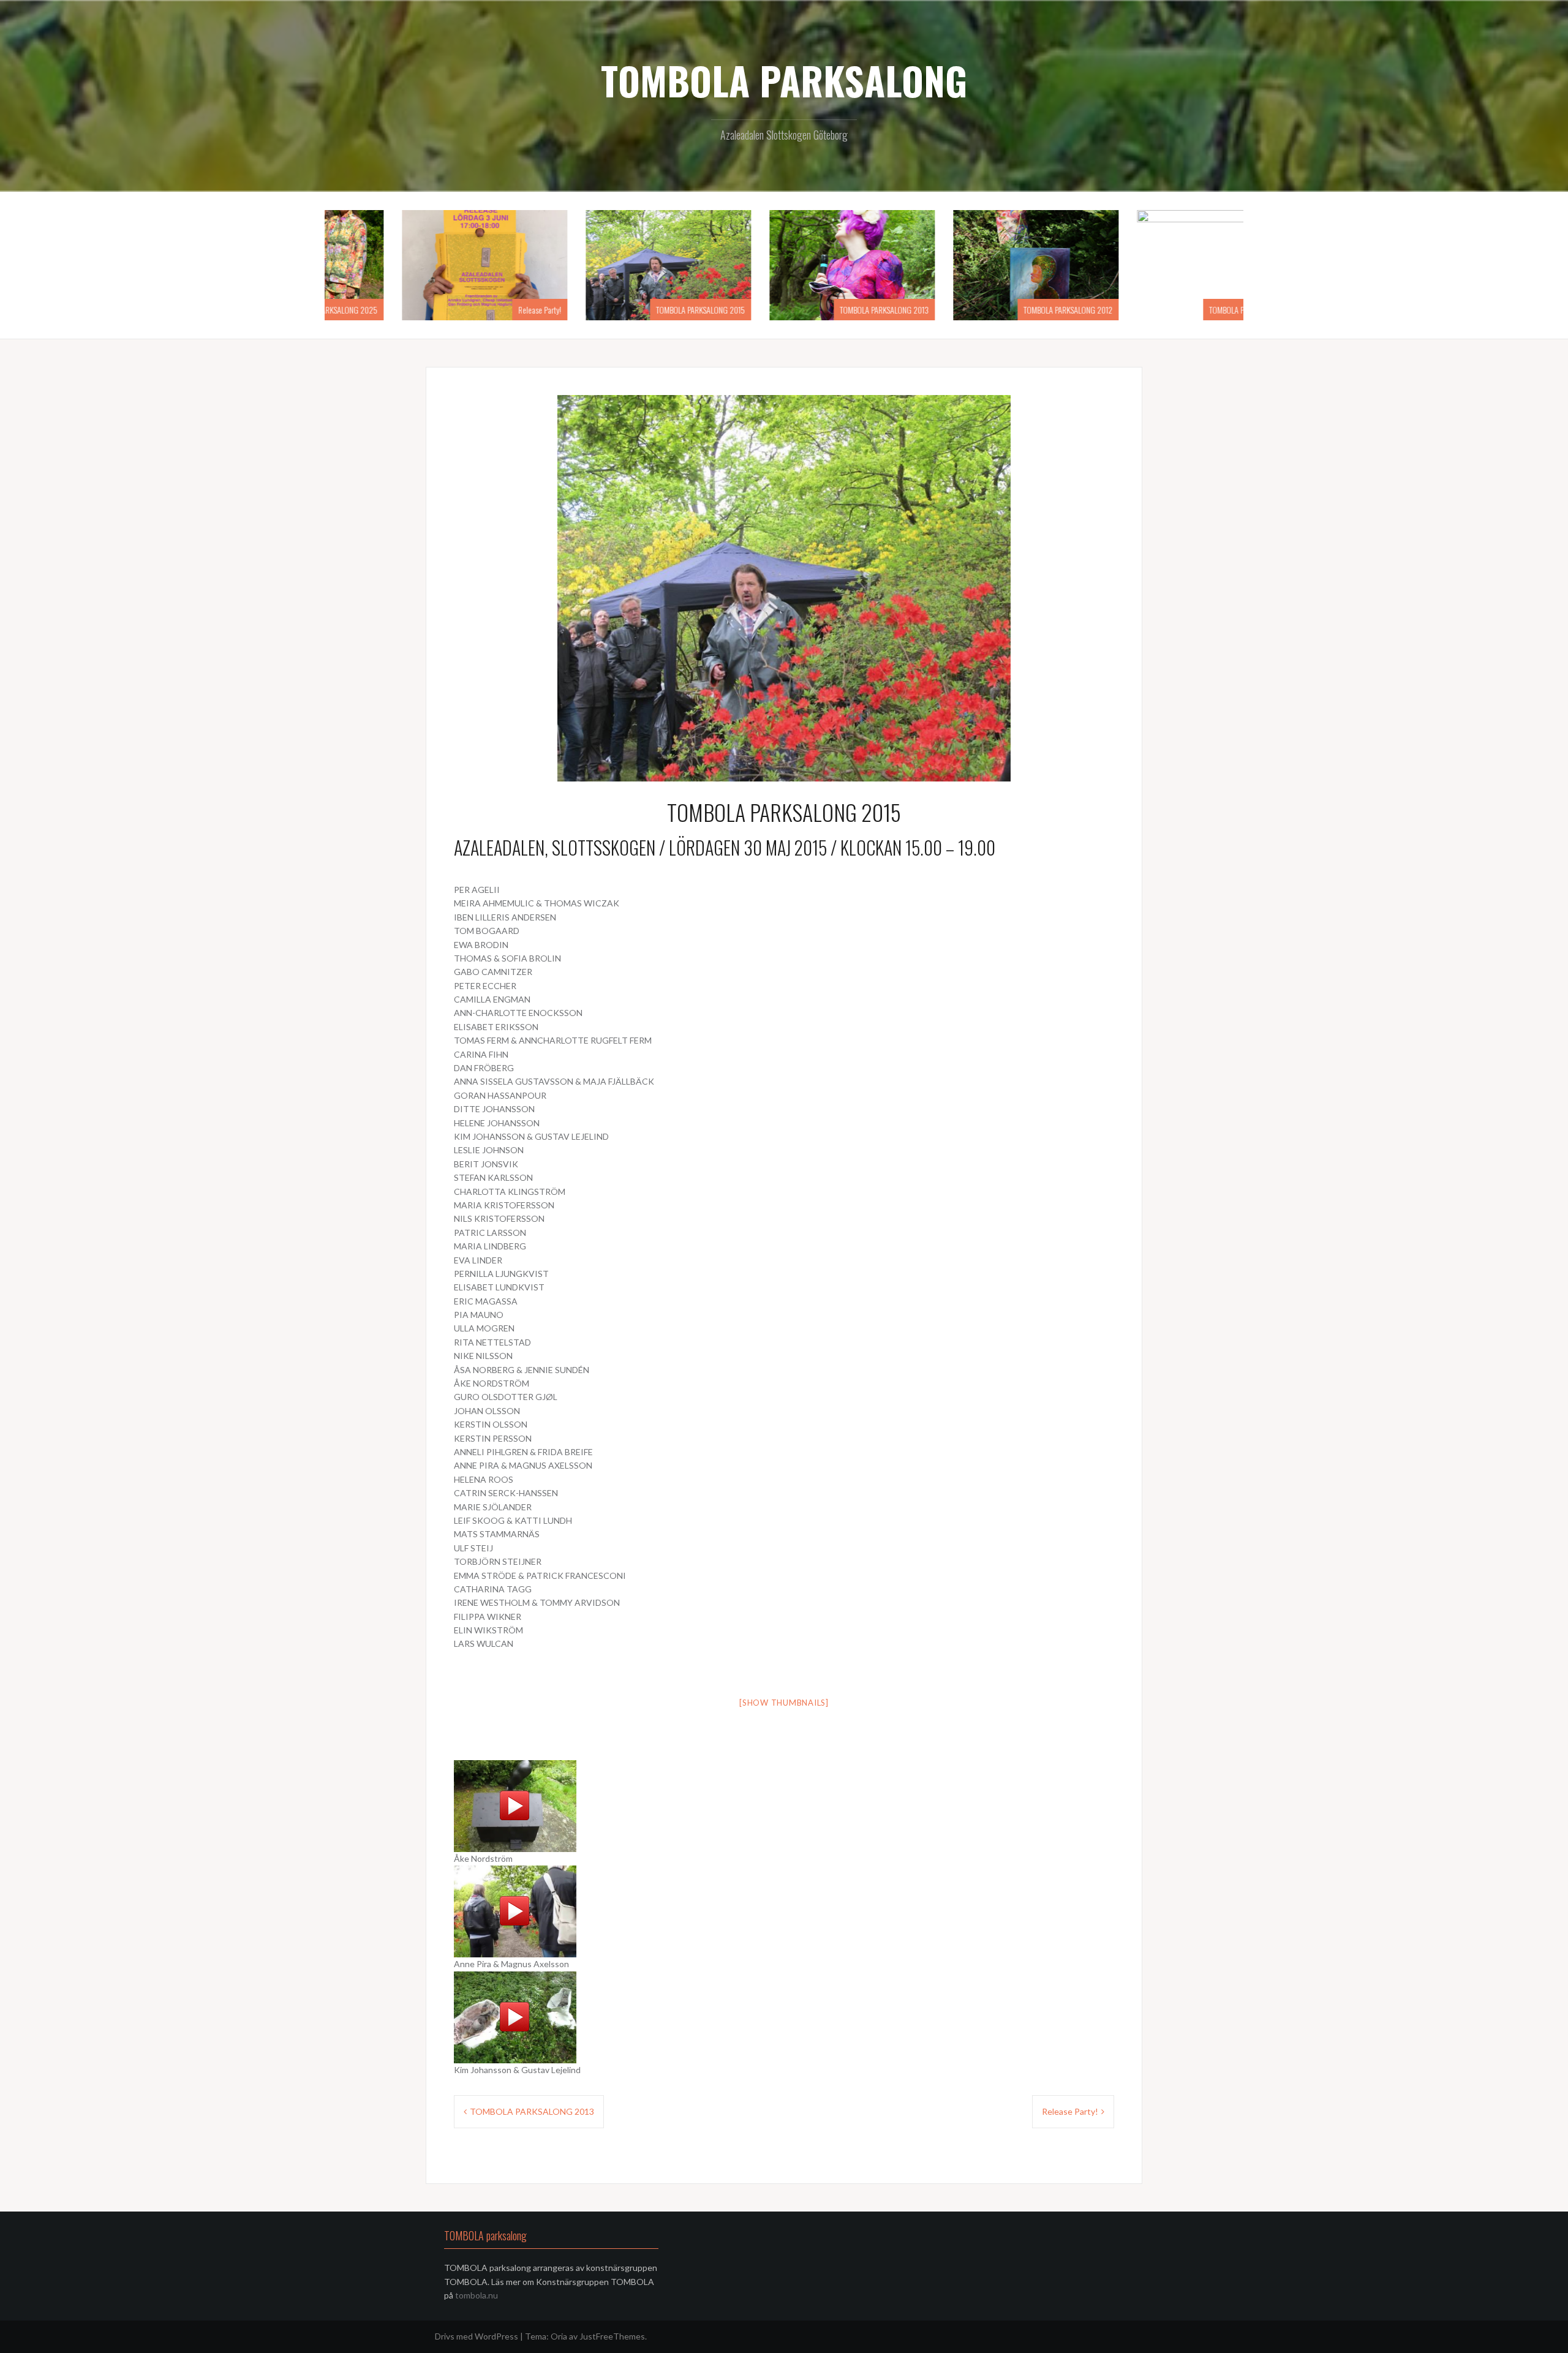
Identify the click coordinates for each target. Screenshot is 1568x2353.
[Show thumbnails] (784, 1703)
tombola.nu (476, 2295)
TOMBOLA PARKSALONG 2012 (1184, 310)
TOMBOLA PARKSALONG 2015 (816, 310)
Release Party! (655, 310)
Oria (559, 2336)
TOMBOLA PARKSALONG (784, 80)
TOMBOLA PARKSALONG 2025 (448, 310)
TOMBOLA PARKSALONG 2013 (1000, 310)
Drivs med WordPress (477, 2336)
